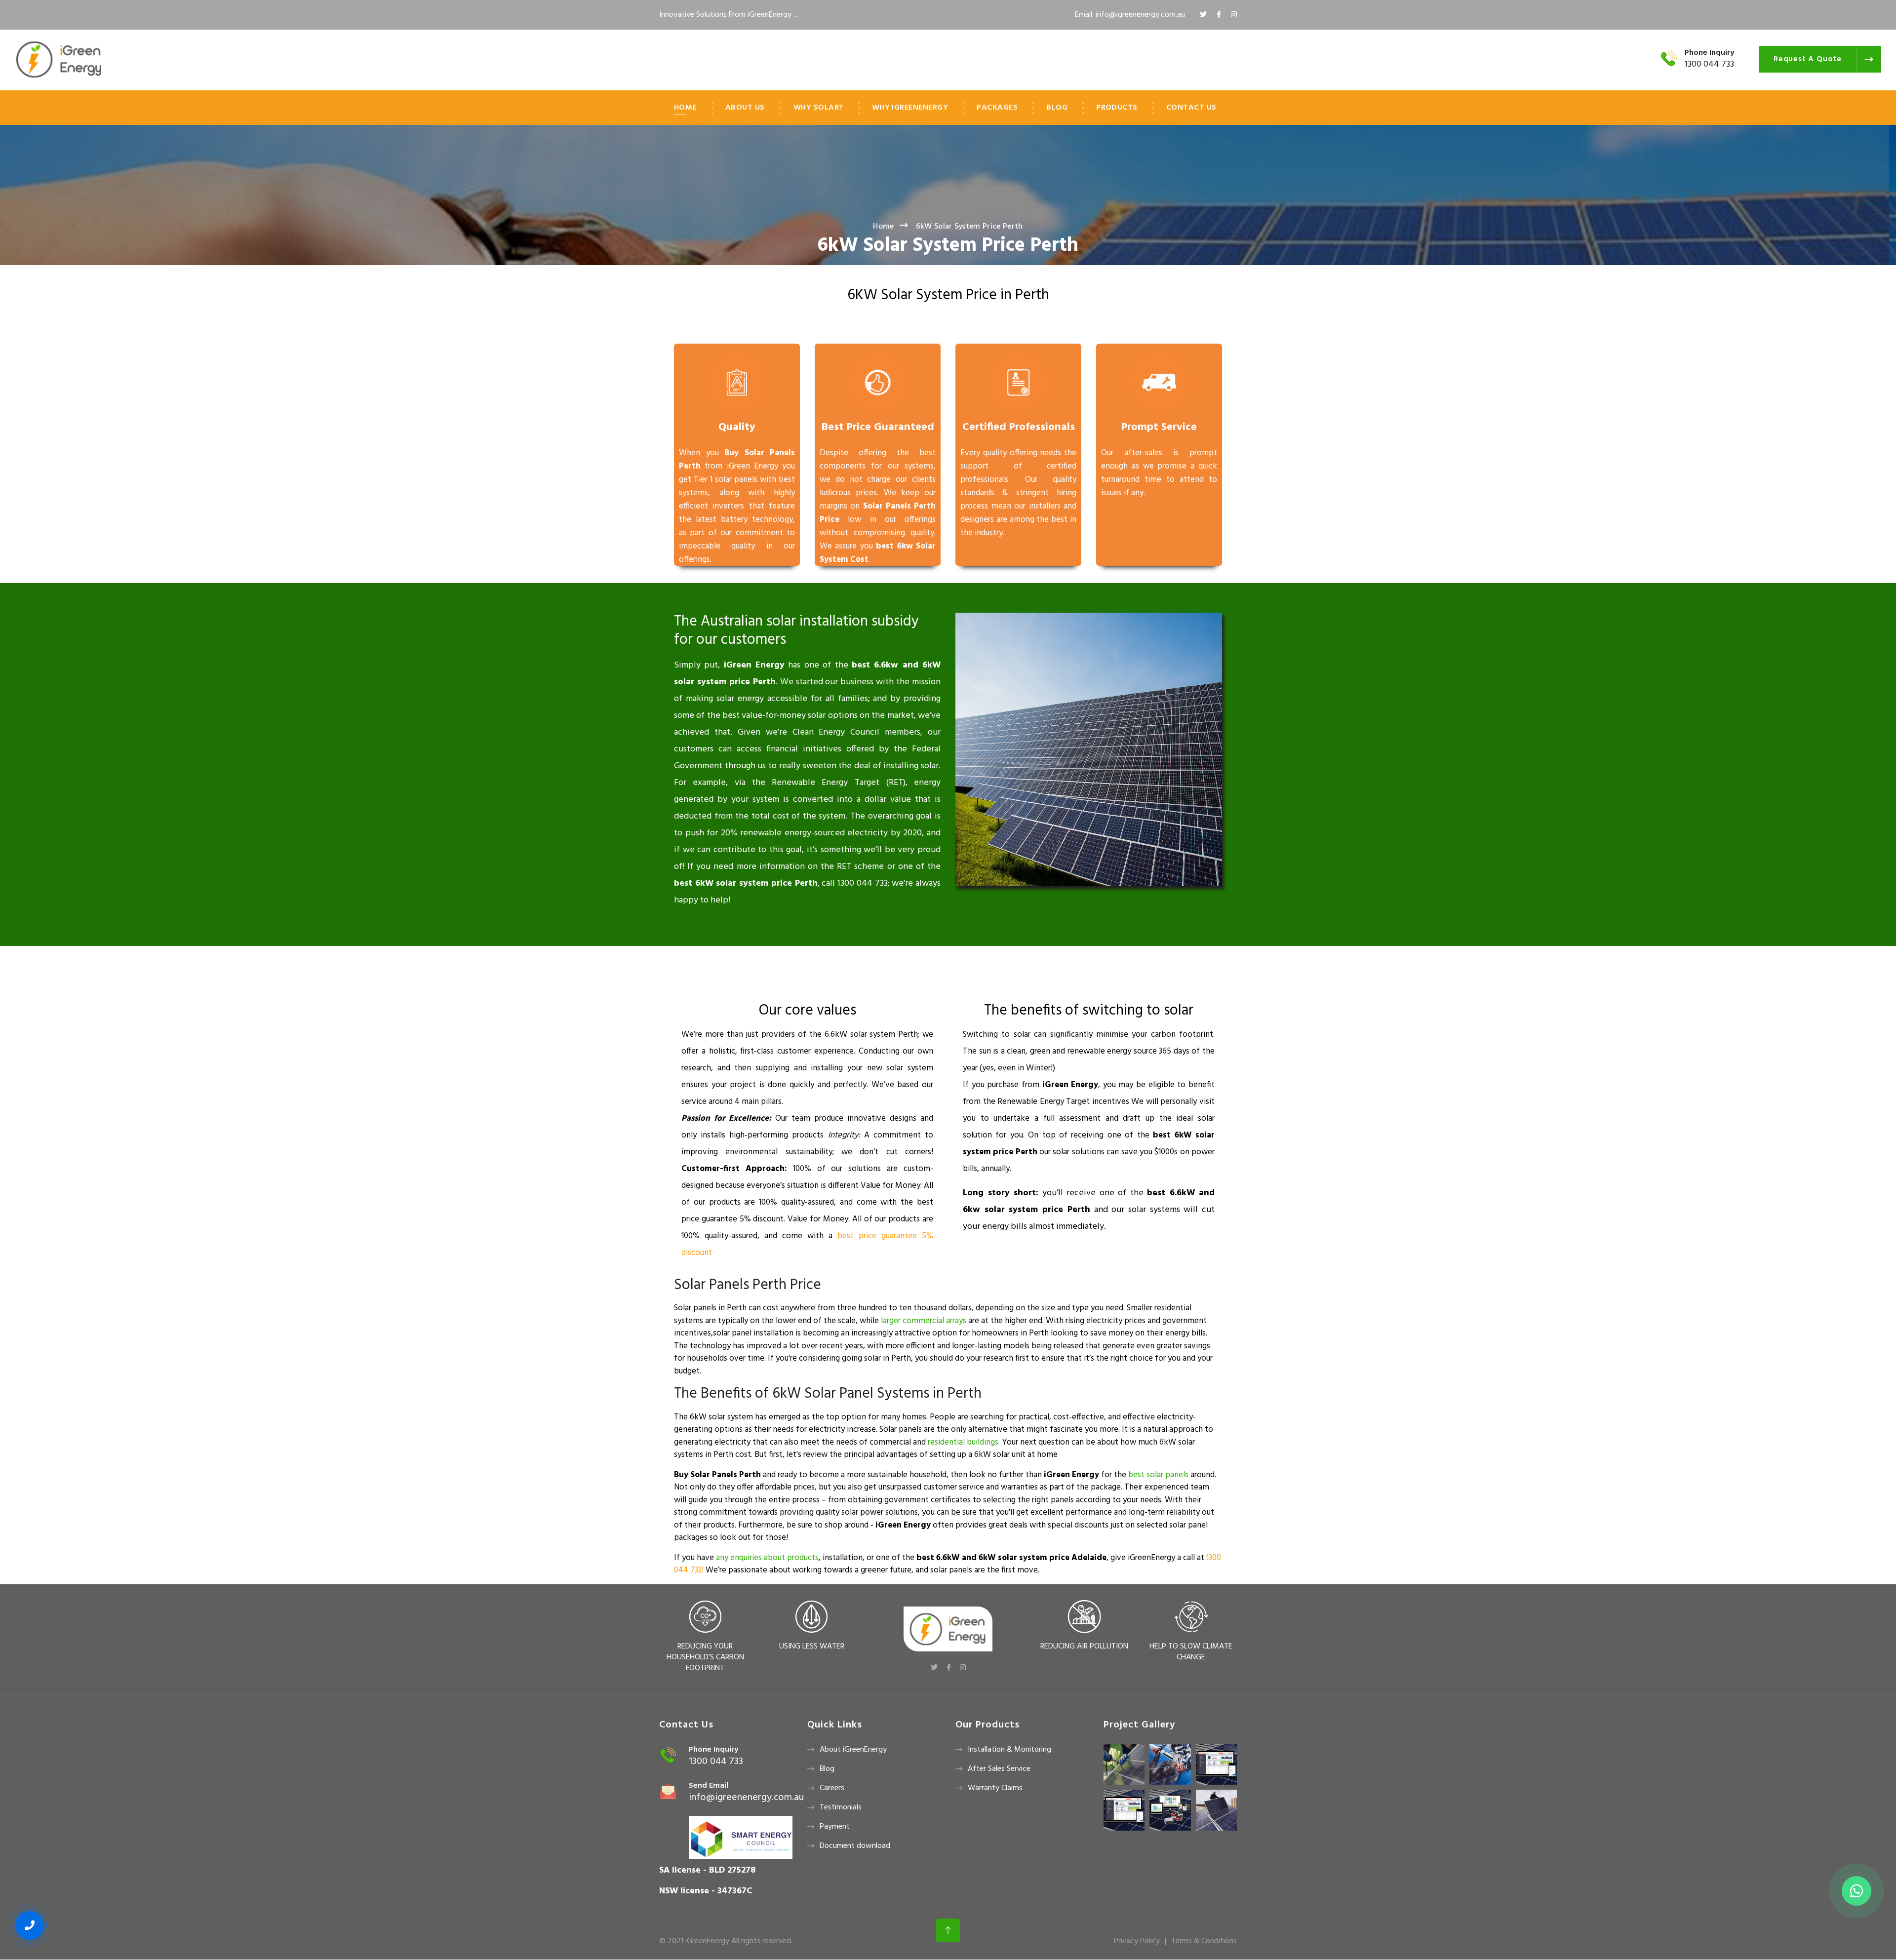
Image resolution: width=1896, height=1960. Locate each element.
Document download (855, 1846)
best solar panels (1158, 1475)
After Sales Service (999, 1769)
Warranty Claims (995, 1788)
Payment (835, 1827)
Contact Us (1191, 108)
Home (685, 108)
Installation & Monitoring (1009, 1750)
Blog (1057, 108)
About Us (745, 108)
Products (1117, 108)
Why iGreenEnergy (910, 108)
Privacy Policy (1137, 1941)
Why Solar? (818, 108)
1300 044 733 (1709, 64)
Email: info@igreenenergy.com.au (1130, 15)
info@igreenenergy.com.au (746, 1798)
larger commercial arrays (924, 1321)
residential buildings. (964, 1442)
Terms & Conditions (1204, 1941)
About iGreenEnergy (853, 1750)
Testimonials (841, 1807)
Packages (997, 108)
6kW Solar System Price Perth (948, 246)
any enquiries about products (767, 1558)
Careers (832, 1788)
